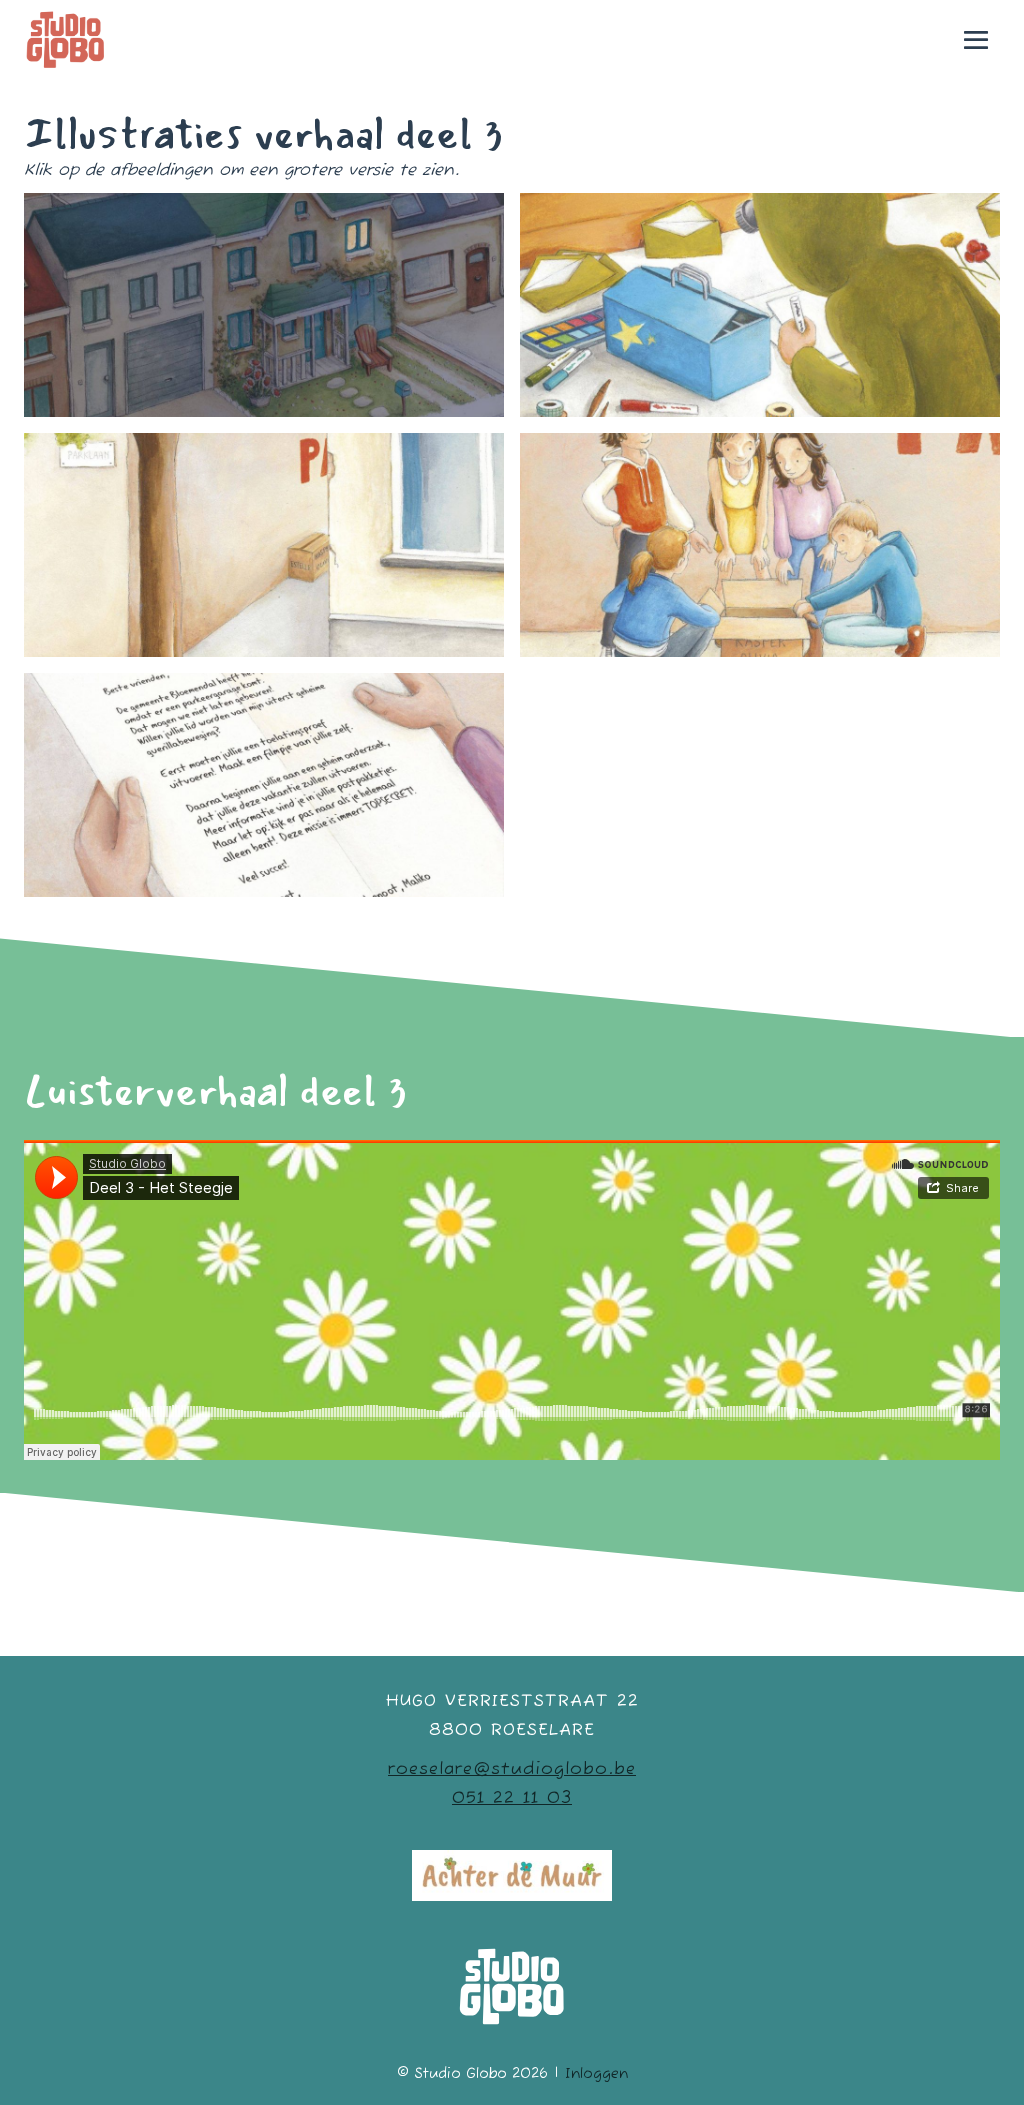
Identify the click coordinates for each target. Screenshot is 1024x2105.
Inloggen (596, 2074)
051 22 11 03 (512, 1798)
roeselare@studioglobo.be (512, 1769)
